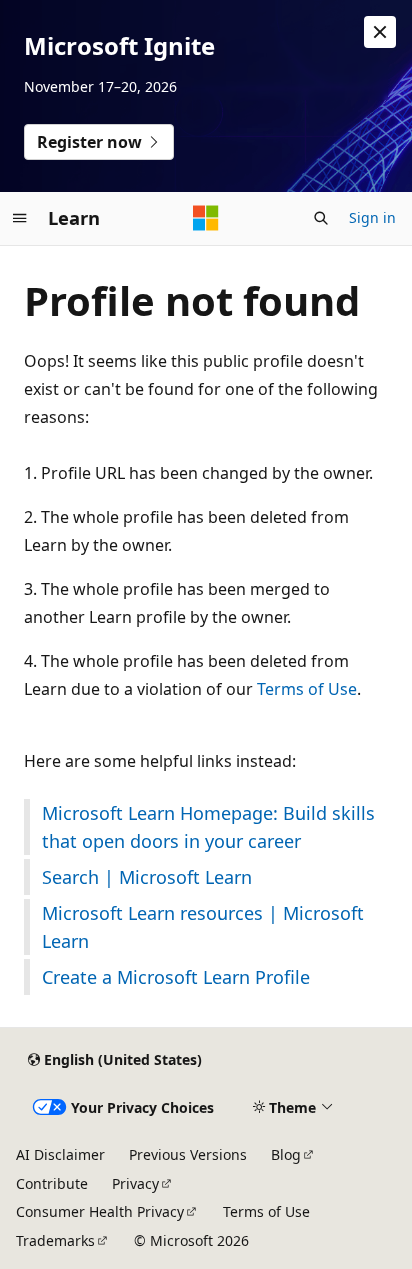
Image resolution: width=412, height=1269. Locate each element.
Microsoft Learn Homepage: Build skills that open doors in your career (208, 827)
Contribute (52, 1183)
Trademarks (55, 1240)
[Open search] (321, 218)
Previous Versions (188, 1154)
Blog (286, 1154)
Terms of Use (307, 689)
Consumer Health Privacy (100, 1211)
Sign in (372, 217)
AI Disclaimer (60, 1154)
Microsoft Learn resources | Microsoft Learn (203, 927)
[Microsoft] (206, 218)
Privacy (135, 1183)
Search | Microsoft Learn (147, 877)
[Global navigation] (20, 218)
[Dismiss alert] (380, 32)
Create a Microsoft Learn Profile (176, 977)
